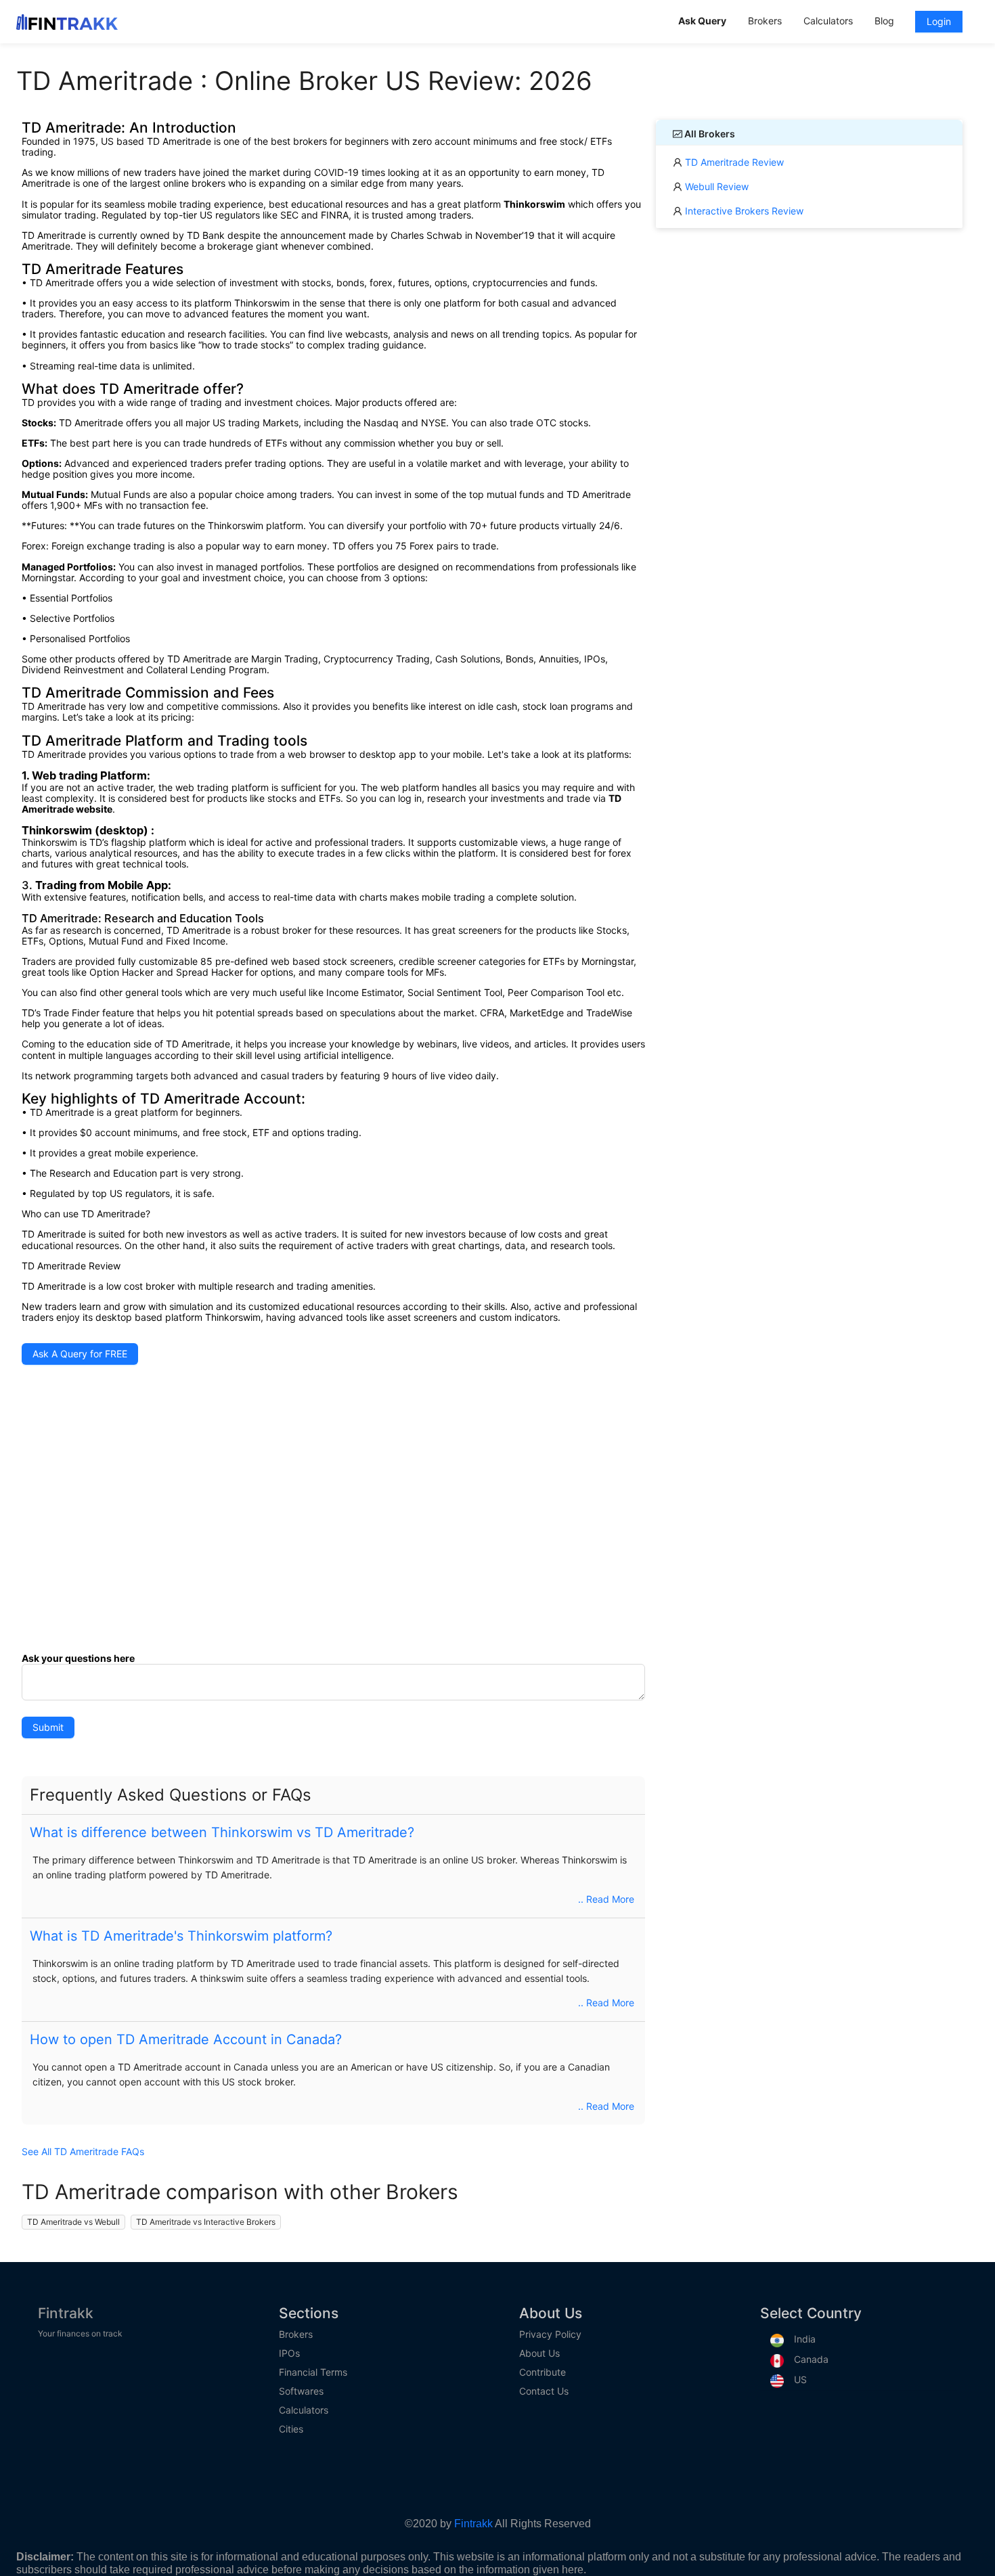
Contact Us (544, 2391)
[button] (333, 1795)
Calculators (304, 2410)
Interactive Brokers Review (743, 211)
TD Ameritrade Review (733, 162)
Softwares (301, 2391)
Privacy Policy (550, 2334)
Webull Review (715, 186)
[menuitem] (702, 22)
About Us (539, 2353)
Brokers (296, 2334)
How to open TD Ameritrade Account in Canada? (186, 2039)
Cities (291, 2429)
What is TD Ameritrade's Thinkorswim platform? (181, 1936)
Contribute (543, 2372)
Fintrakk (66, 2313)
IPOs (289, 2353)
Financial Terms (313, 2372)
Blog (884, 21)
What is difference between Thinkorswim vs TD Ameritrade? (222, 1832)
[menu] (823, 22)
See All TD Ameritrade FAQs (83, 2152)
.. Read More (606, 1899)
